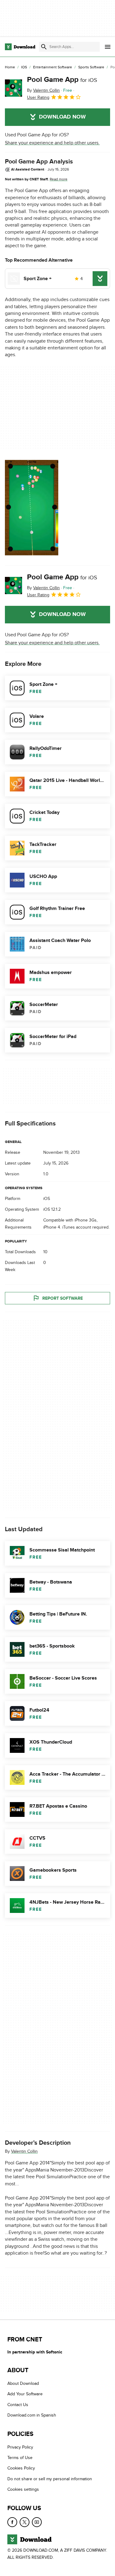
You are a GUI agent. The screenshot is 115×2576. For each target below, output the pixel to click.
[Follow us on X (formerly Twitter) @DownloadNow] (25, 2522)
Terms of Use (20, 2458)
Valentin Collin (24, 2151)
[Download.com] (20, 47)
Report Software (63, 1298)
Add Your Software (25, 2394)
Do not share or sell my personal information (50, 2479)
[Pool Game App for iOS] (13, 88)
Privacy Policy (20, 2447)
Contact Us (18, 2405)
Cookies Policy (21, 2468)
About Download (23, 2383)
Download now (62, 117)
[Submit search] (44, 47)
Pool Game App (62, 80)
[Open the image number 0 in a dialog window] (32, 508)
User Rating (38, 97)
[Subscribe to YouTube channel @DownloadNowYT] (37, 2522)
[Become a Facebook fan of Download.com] (12, 2522)
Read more (59, 179)
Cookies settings (23, 2489)
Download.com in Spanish (32, 2415)
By (43, 90)
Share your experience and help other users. (52, 143)
